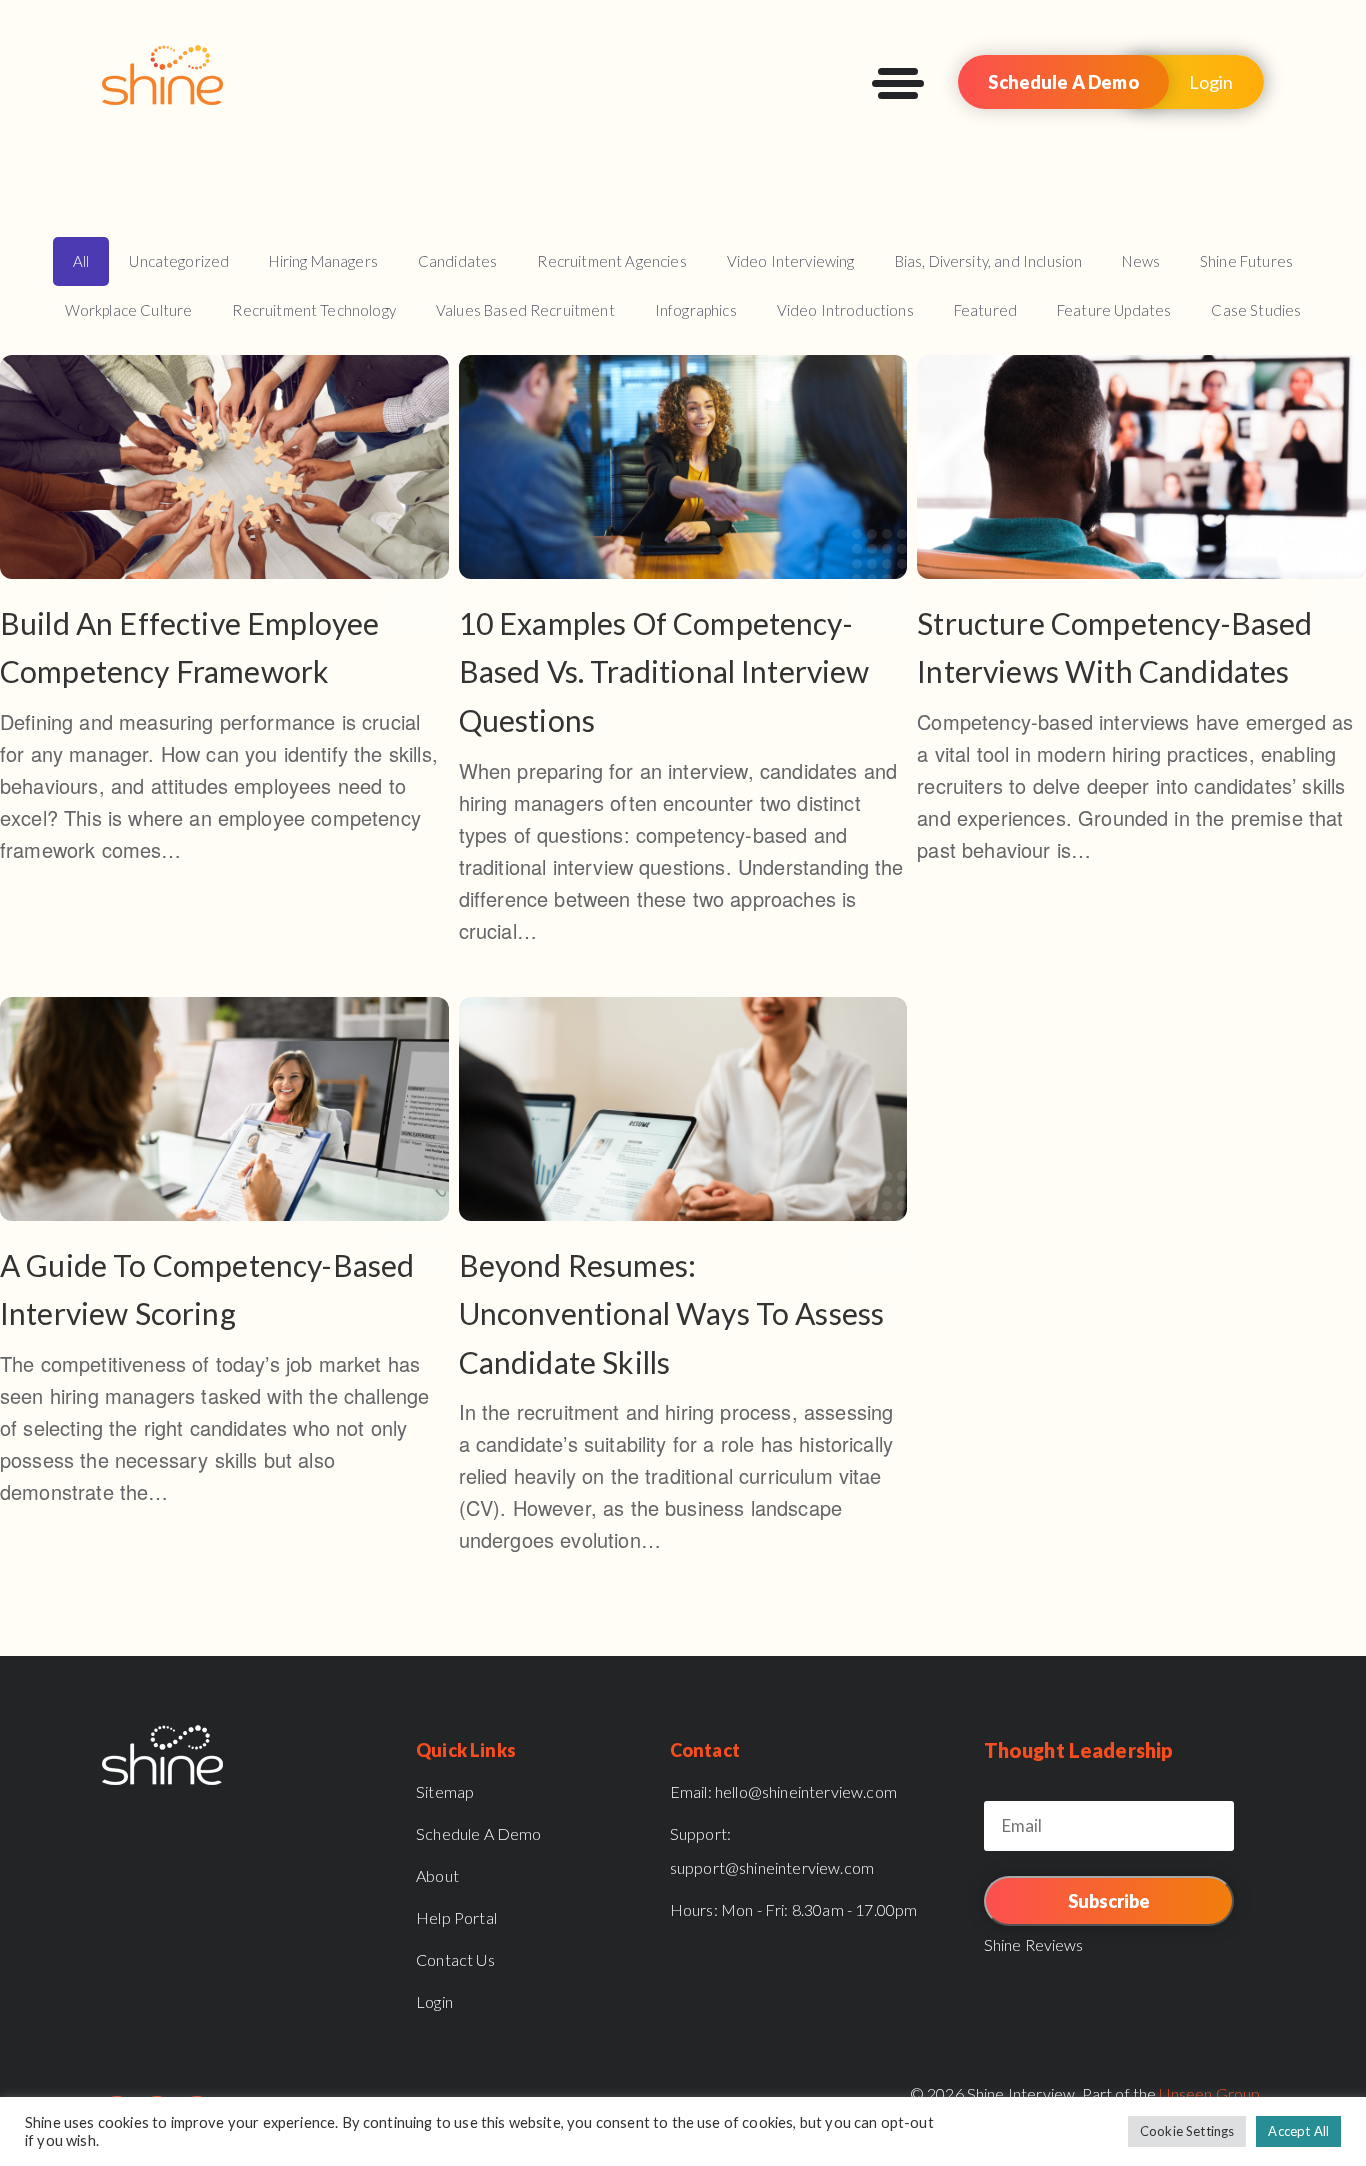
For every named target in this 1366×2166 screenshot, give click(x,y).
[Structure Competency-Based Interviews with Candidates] (1141, 620)
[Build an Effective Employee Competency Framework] (224, 620)
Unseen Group (1209, 2093)
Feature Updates (1114, 310)
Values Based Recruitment (525, 310)
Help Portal (456, 1917)
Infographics (696, 310)
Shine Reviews (1034, 1944)
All (81, 261)
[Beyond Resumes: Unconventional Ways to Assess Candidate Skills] (683, 1287)
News (1141, 261)
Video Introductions (845, 310)
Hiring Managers (323, 261)
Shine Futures (1246, 261)
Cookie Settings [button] (1187, 2131)
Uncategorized (179, 261)
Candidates (458, 261)
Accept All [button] (1298, 2131)
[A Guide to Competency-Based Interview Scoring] (224, 1262)
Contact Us (455, 1959)
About (437, 1875)
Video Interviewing (791, 261)
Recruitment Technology (314, 310)
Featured (985, 310)
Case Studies (1256, 310)
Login (1211, 82)
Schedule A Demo (1063, 82)
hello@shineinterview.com (783, 1791)
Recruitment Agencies (611, 261)
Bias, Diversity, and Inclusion (989, 261)
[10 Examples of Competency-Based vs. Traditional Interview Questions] (683, 661)
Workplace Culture (129, 310)
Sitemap (445, 1791)
